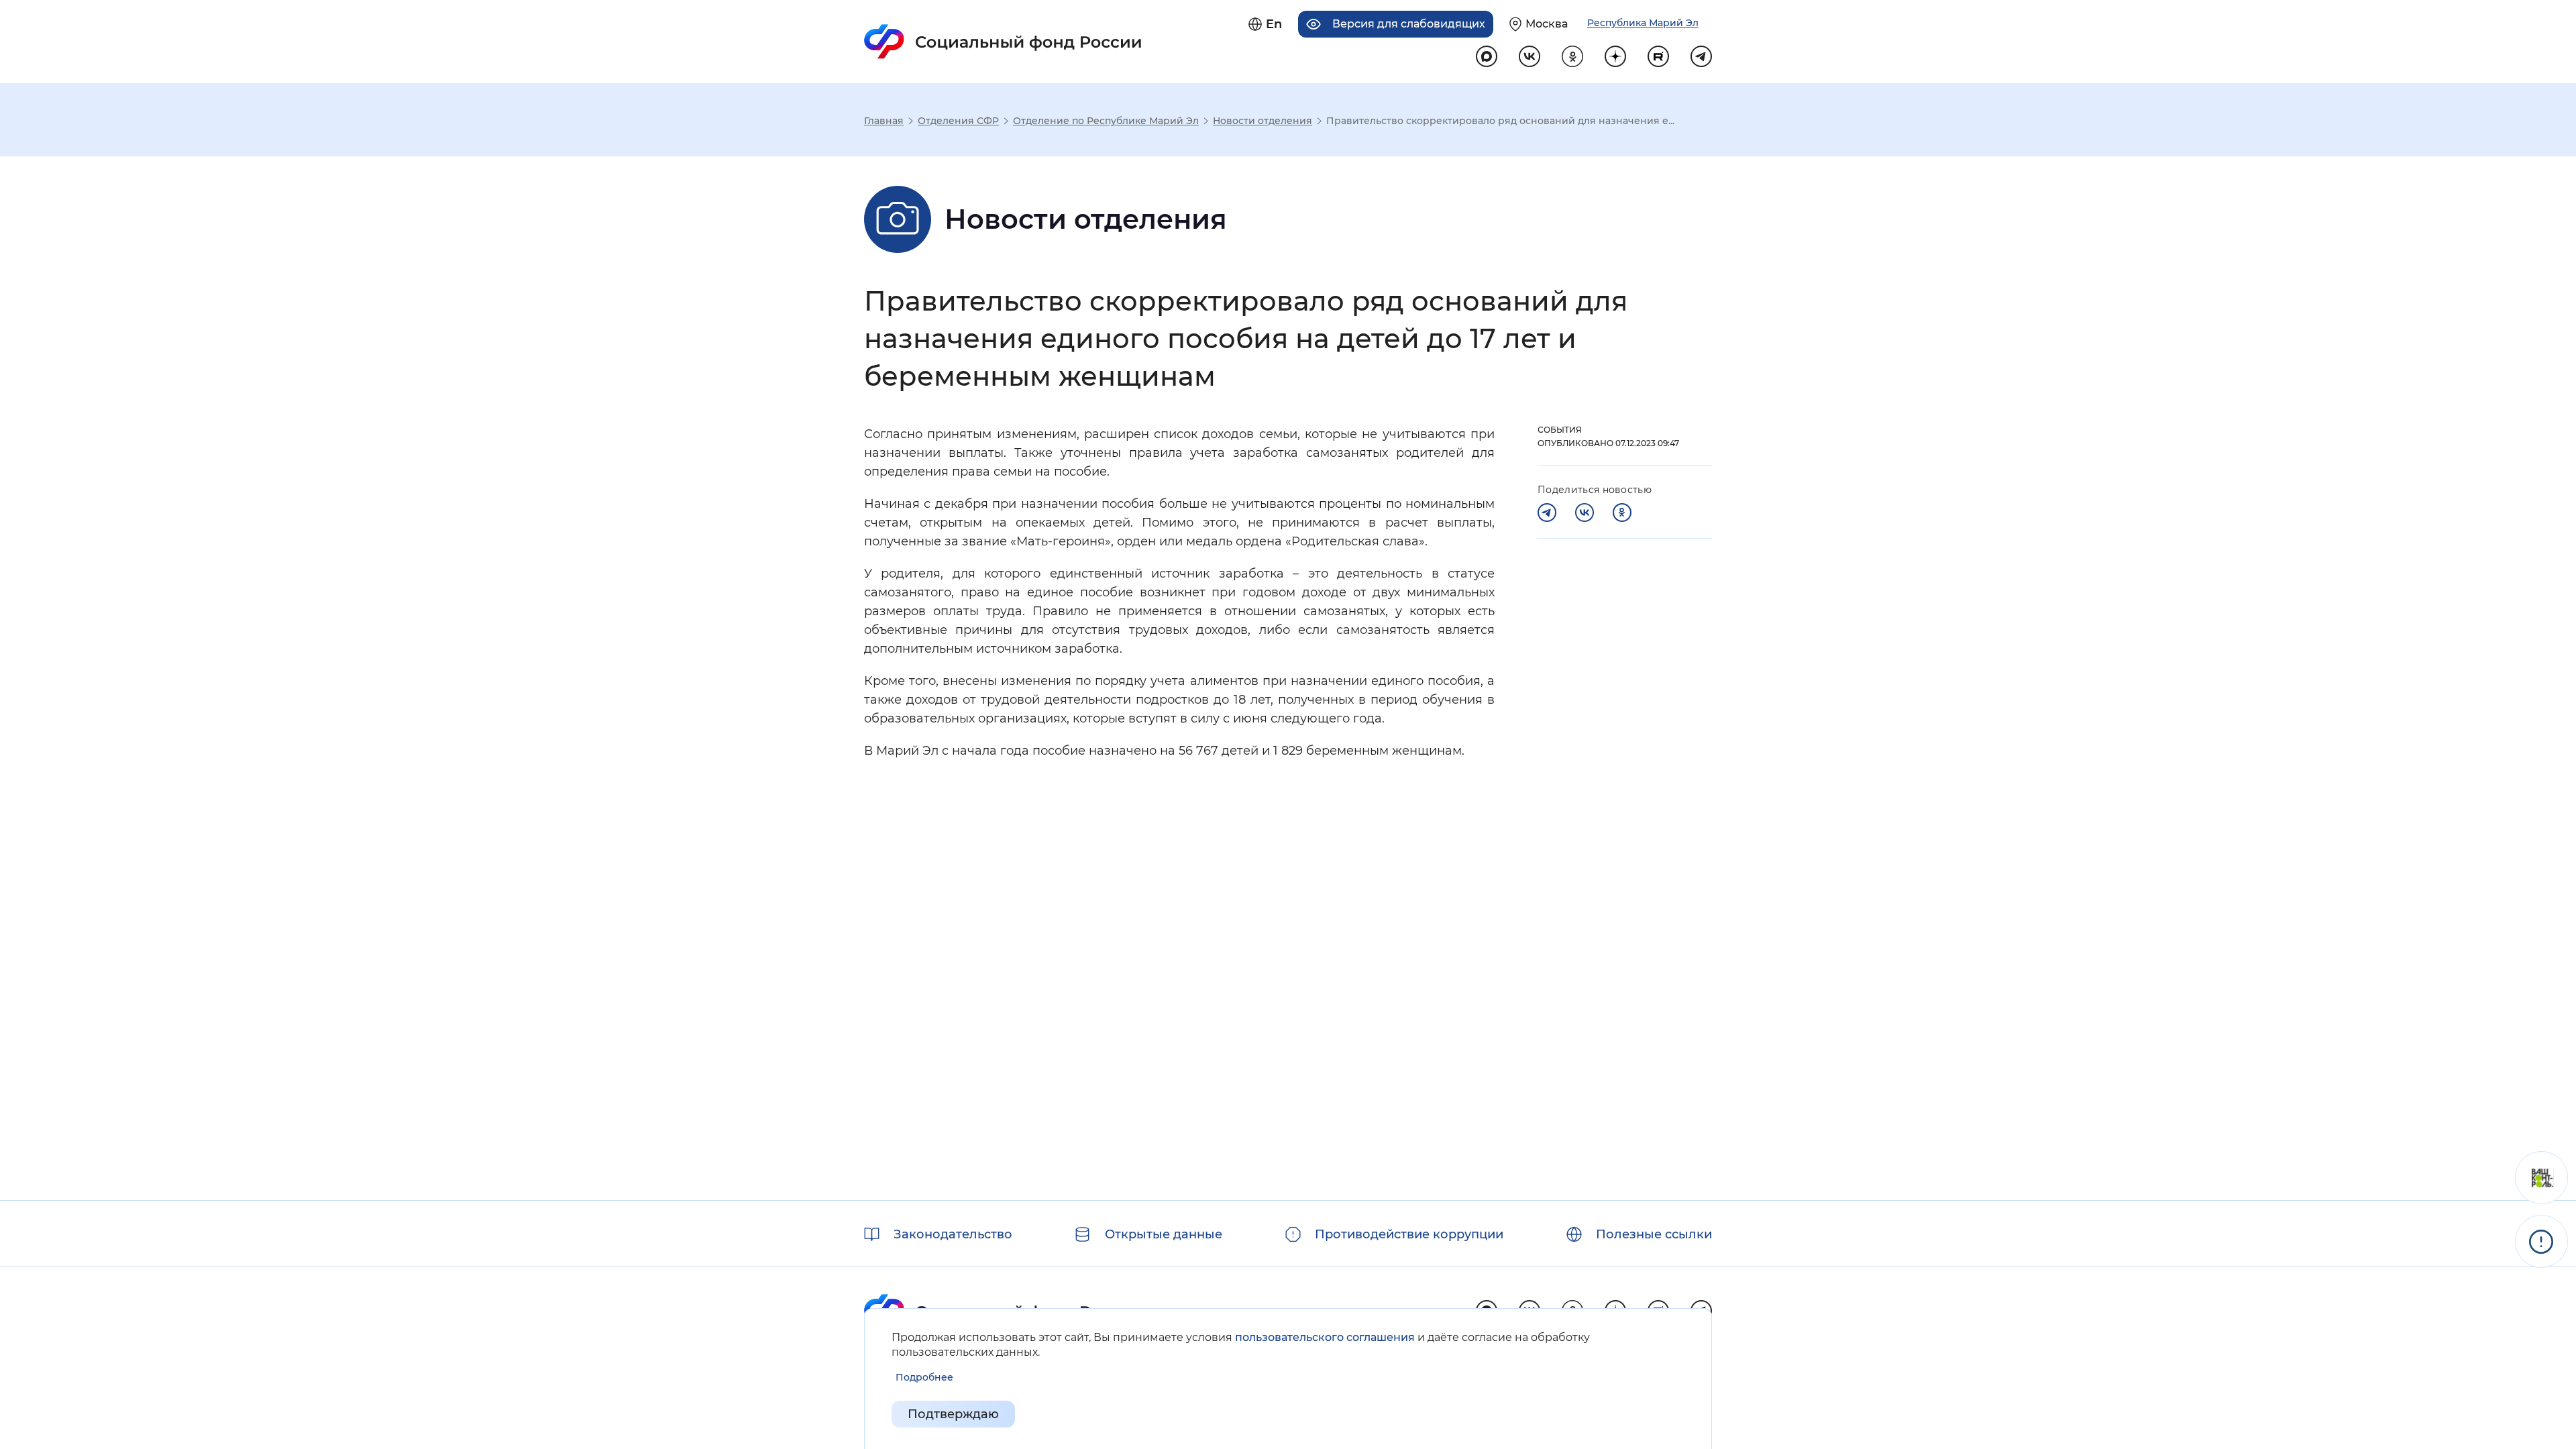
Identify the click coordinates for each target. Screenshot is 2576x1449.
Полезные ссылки (1654, 1234)
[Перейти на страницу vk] (1529, 56)
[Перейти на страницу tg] (1701, 56)
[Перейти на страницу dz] (1615, 56)
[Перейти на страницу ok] (1572, 56)
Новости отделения (1263, 121)
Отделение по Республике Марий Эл (1106, 121)
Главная (884, 121)
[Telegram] (1547, 513)
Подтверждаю (953, 1414)
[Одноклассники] (1622, 513)
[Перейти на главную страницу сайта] (1003, 42)
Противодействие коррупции (1409, 1234)
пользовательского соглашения (1325, 1337)
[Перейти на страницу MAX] (1487, 56)
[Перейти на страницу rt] (1658, 56)
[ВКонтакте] (1585, 513)
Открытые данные (1164, 1234)
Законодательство (953, 1234)
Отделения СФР (958, 121)
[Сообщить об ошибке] (2541, 1241)
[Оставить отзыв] (2541, 1178)
